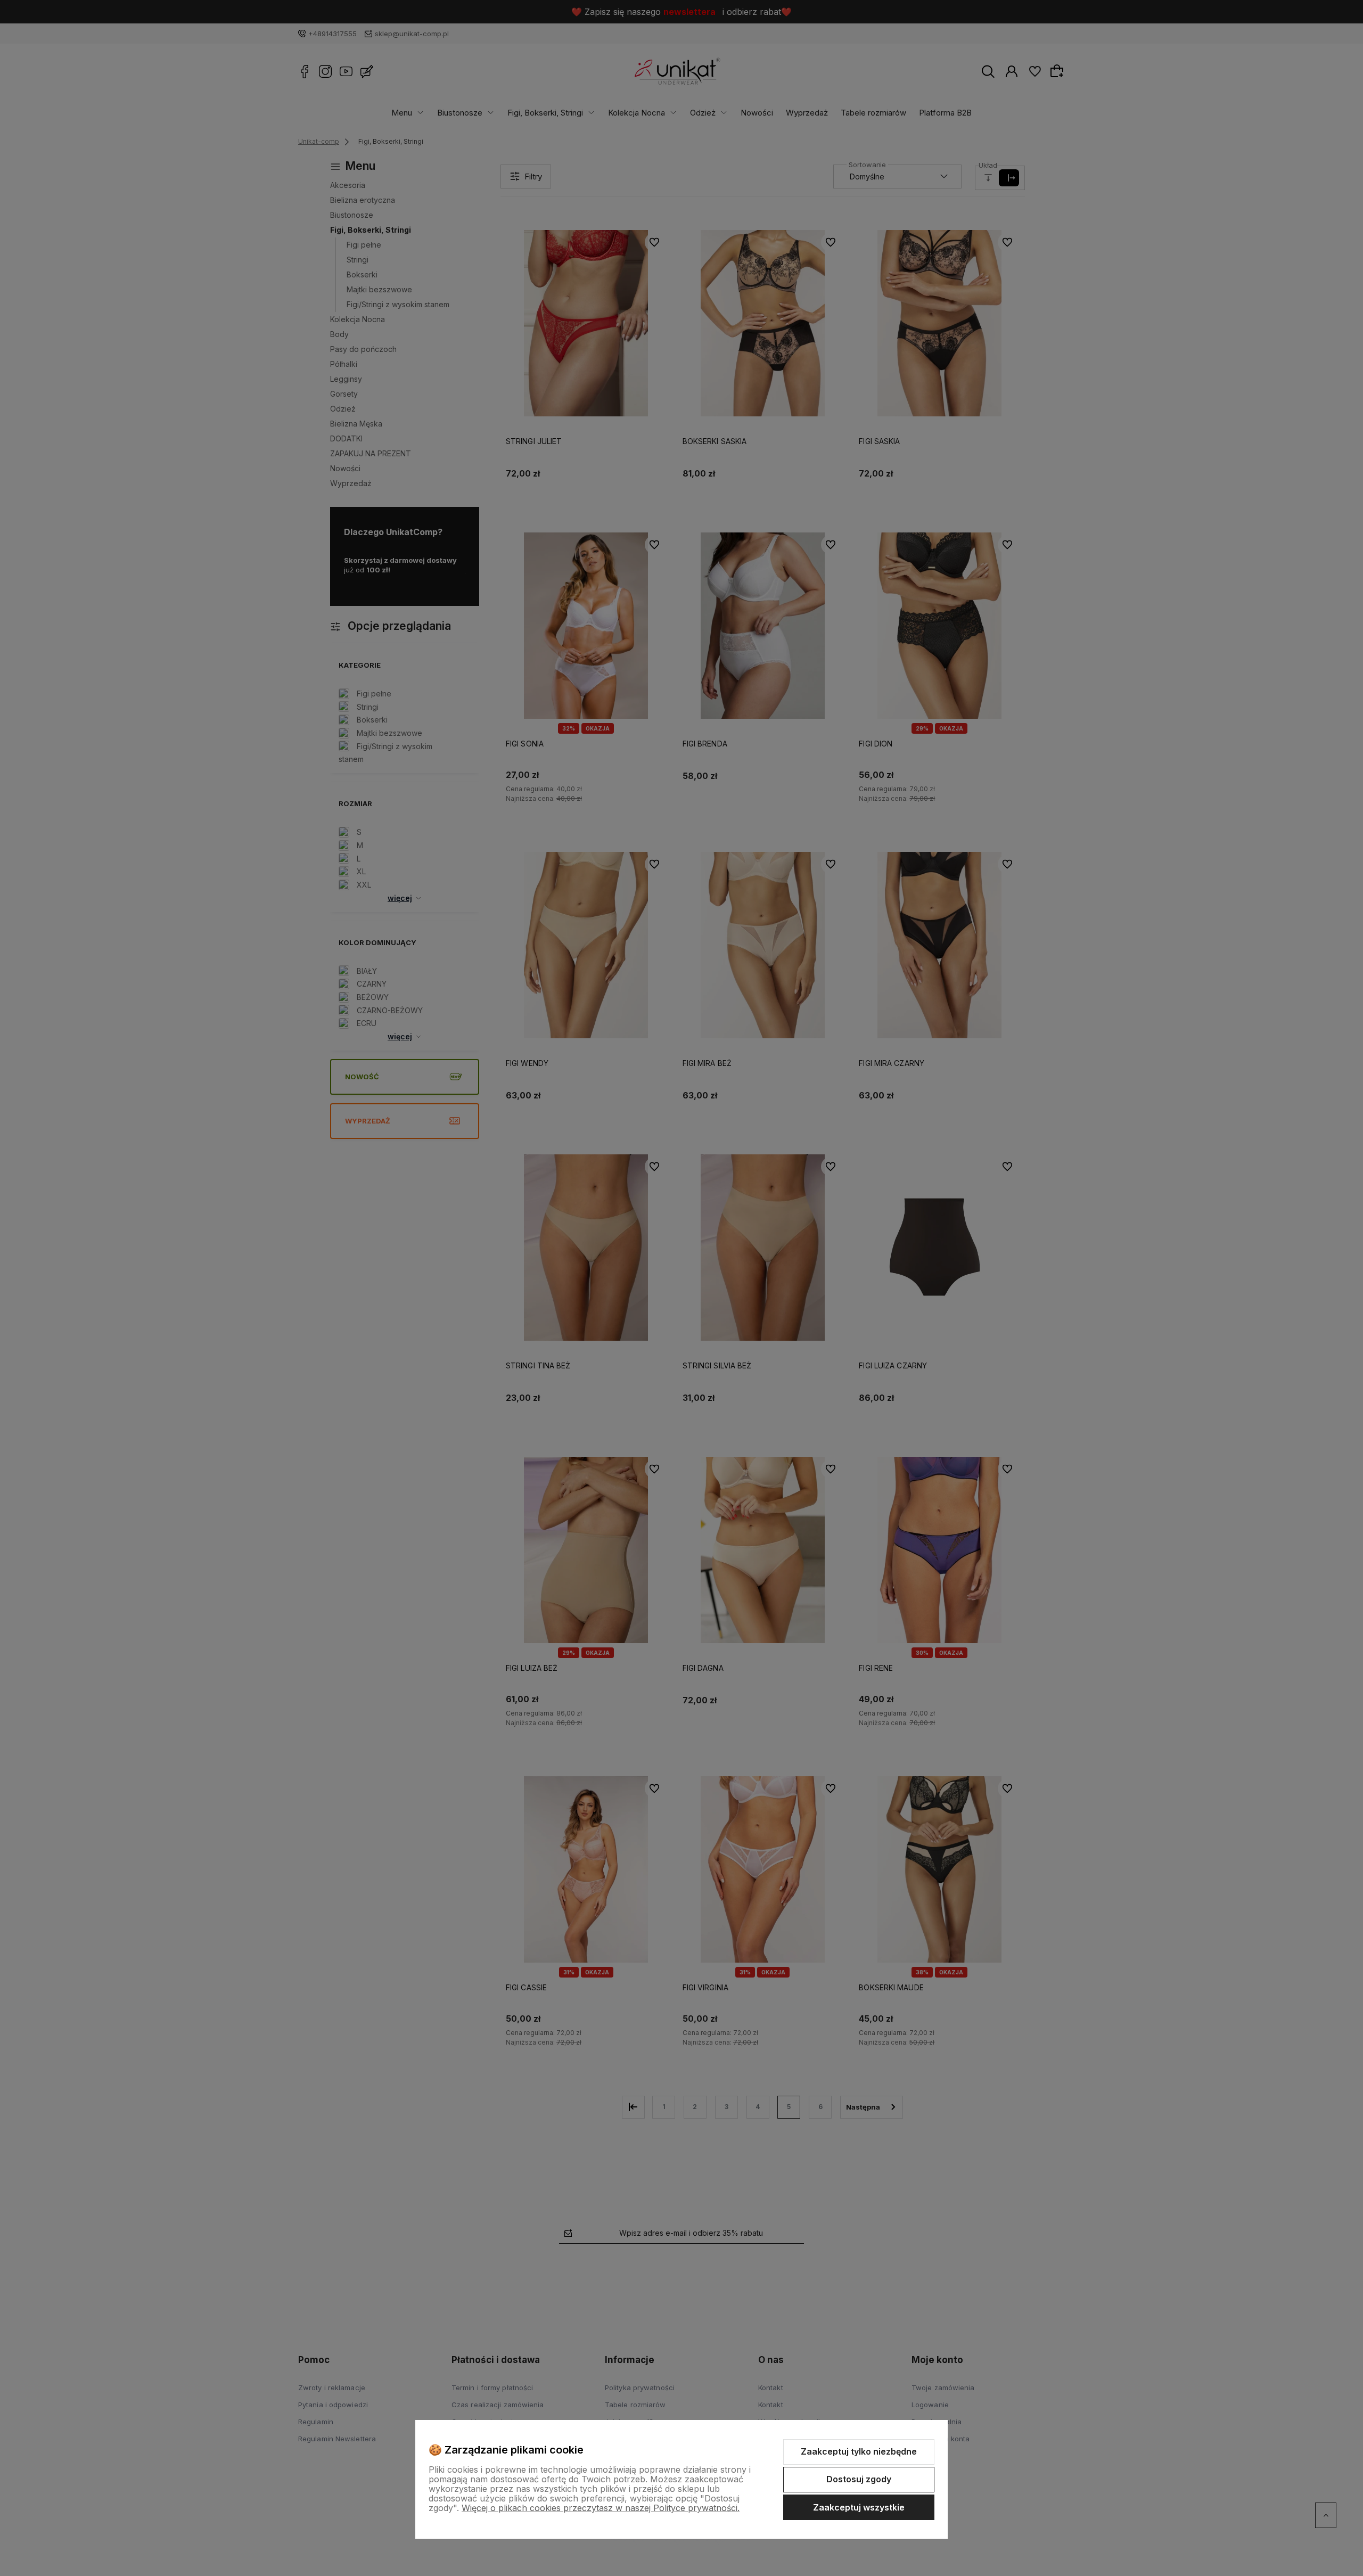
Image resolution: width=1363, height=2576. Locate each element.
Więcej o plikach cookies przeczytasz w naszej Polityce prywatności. (601, 2508)
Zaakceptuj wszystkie (859, 2507)
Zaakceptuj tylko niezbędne (859, 2451)
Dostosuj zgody (859, 2479)
